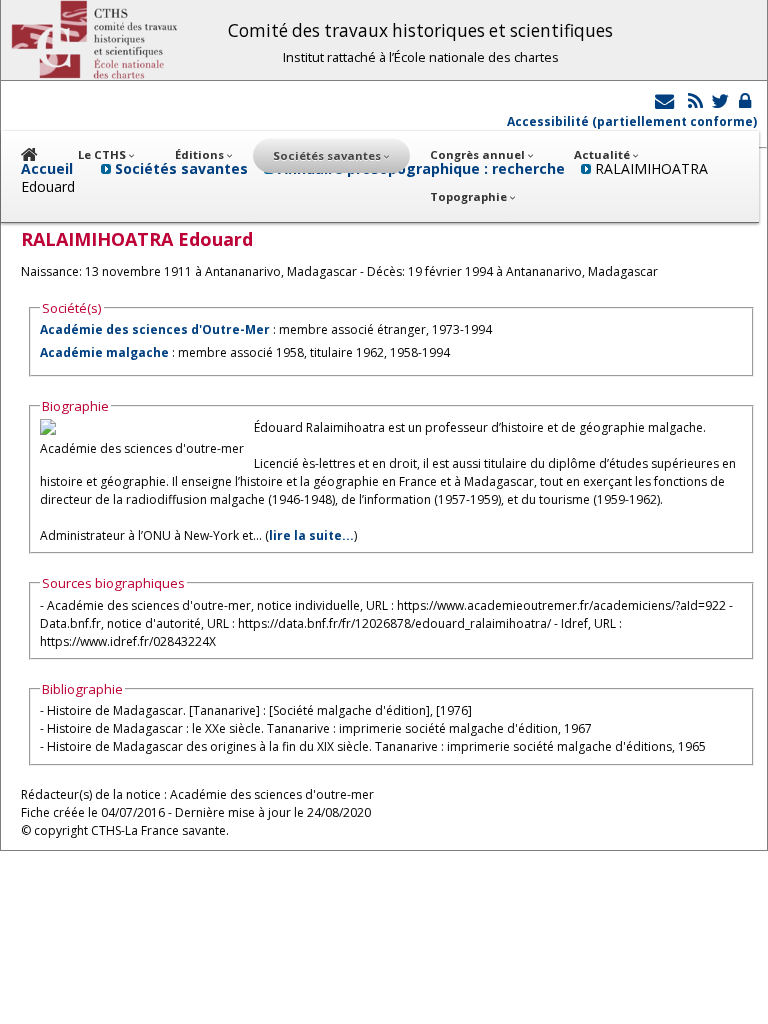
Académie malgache (104, 352)
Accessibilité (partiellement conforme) (632, 121)
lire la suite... (311, 535)
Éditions (201, 154)
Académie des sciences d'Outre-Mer (155, 329)
